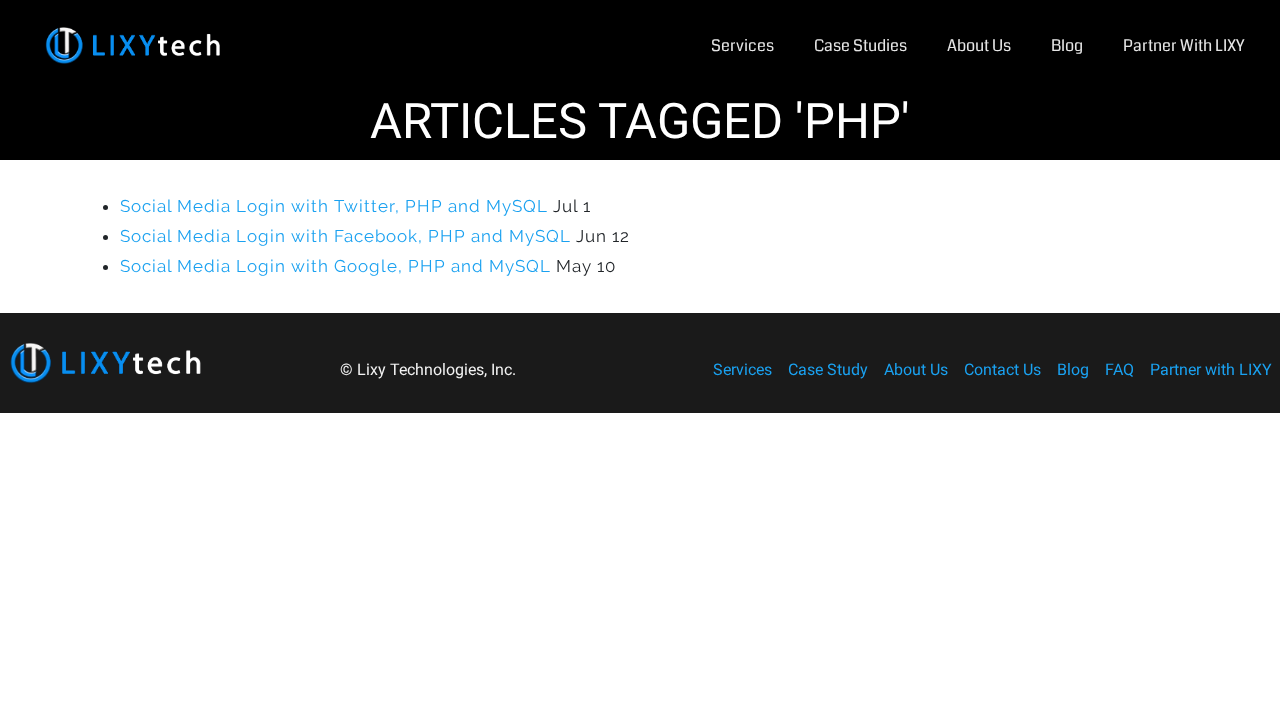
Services (742, 45)
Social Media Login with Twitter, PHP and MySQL (334, 206)
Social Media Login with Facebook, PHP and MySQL (345, 236)
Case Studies (860, 45)
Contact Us (1002, 369)
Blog (1067, 45)
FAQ (1119, 369)
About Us (979, 45)
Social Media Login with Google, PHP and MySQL (335, 266)
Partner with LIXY (1183, 45)
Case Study (828, 369)
